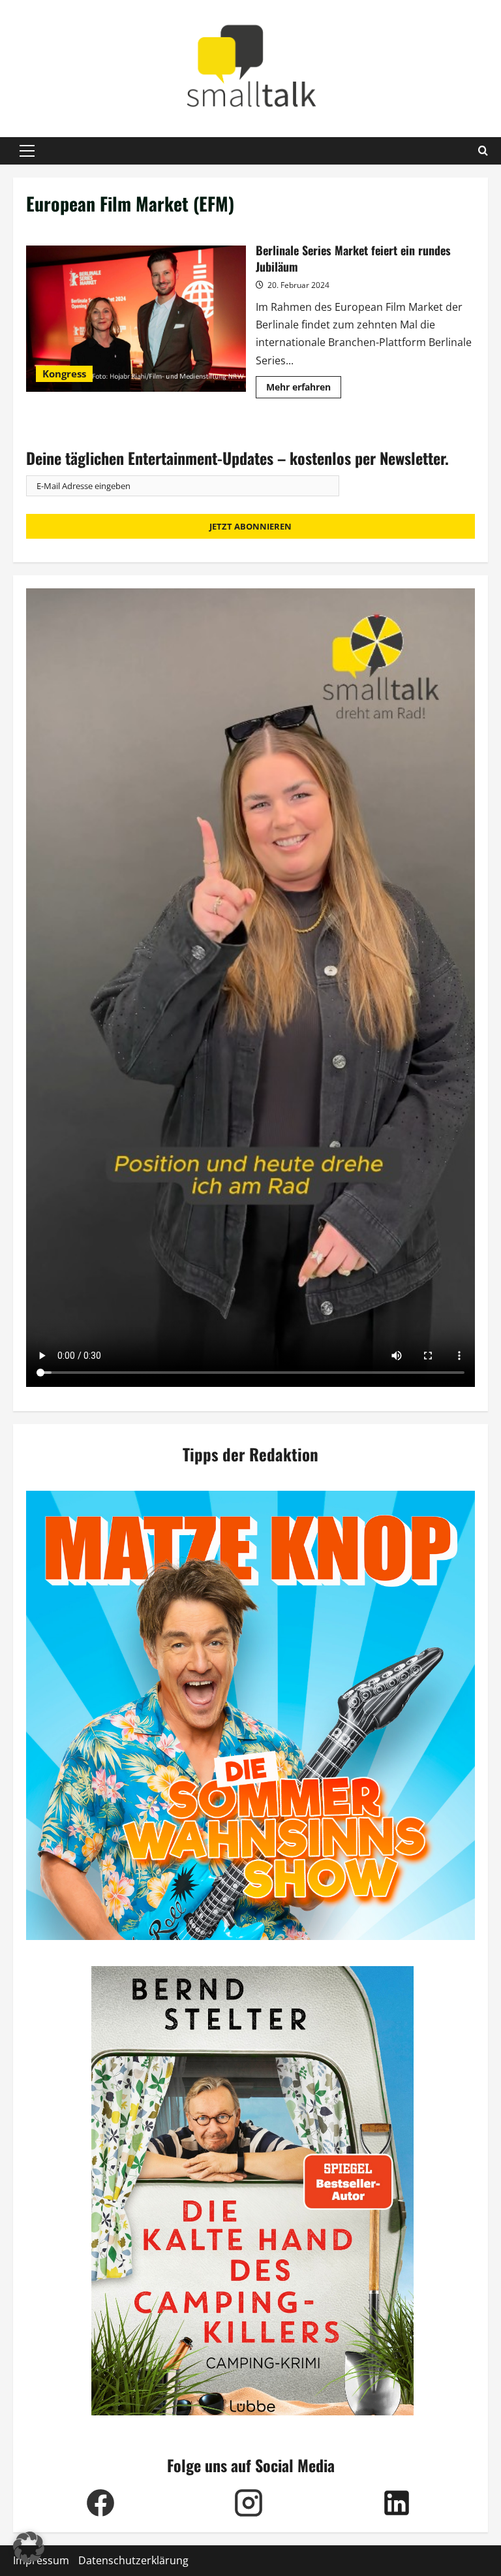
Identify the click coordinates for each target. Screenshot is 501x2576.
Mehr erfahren (304, 389)
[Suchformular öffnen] (483, 151)
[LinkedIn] (396, 2503)
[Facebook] (100, 2503)
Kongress (64, 374)
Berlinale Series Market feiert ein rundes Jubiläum (136, 319)
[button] (27, 151)
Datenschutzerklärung (133, 2560)
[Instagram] (248, 2503)
